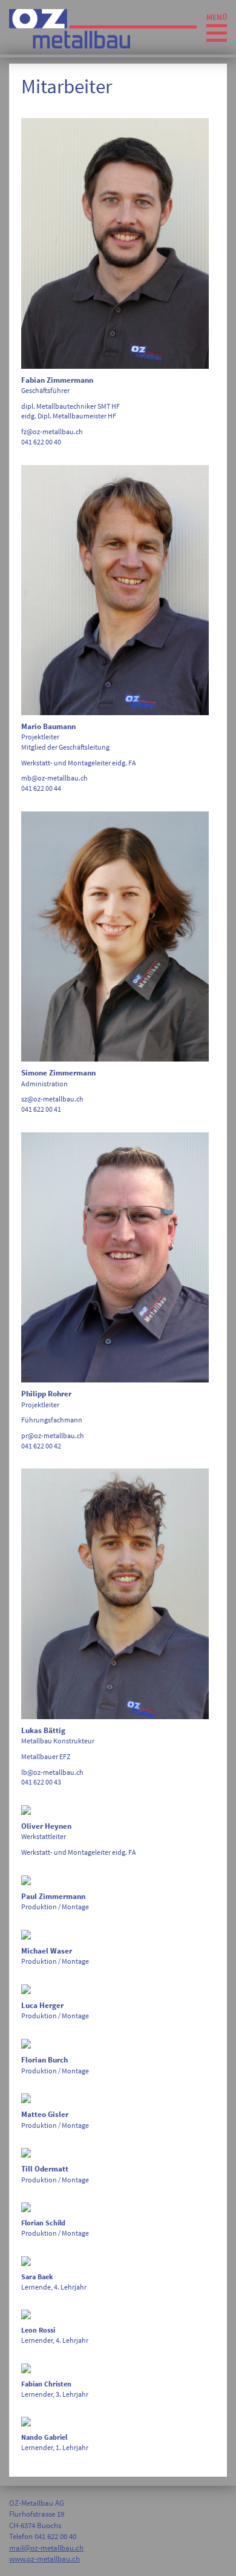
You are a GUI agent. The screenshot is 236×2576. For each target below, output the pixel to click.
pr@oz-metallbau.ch (53, 1435)
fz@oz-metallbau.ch (52, 431)
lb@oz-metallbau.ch (52, 1772)
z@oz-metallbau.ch (54, 1099)
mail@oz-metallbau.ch (46, 2548)
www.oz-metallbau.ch (44, 2559)
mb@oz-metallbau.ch (54, 778)
